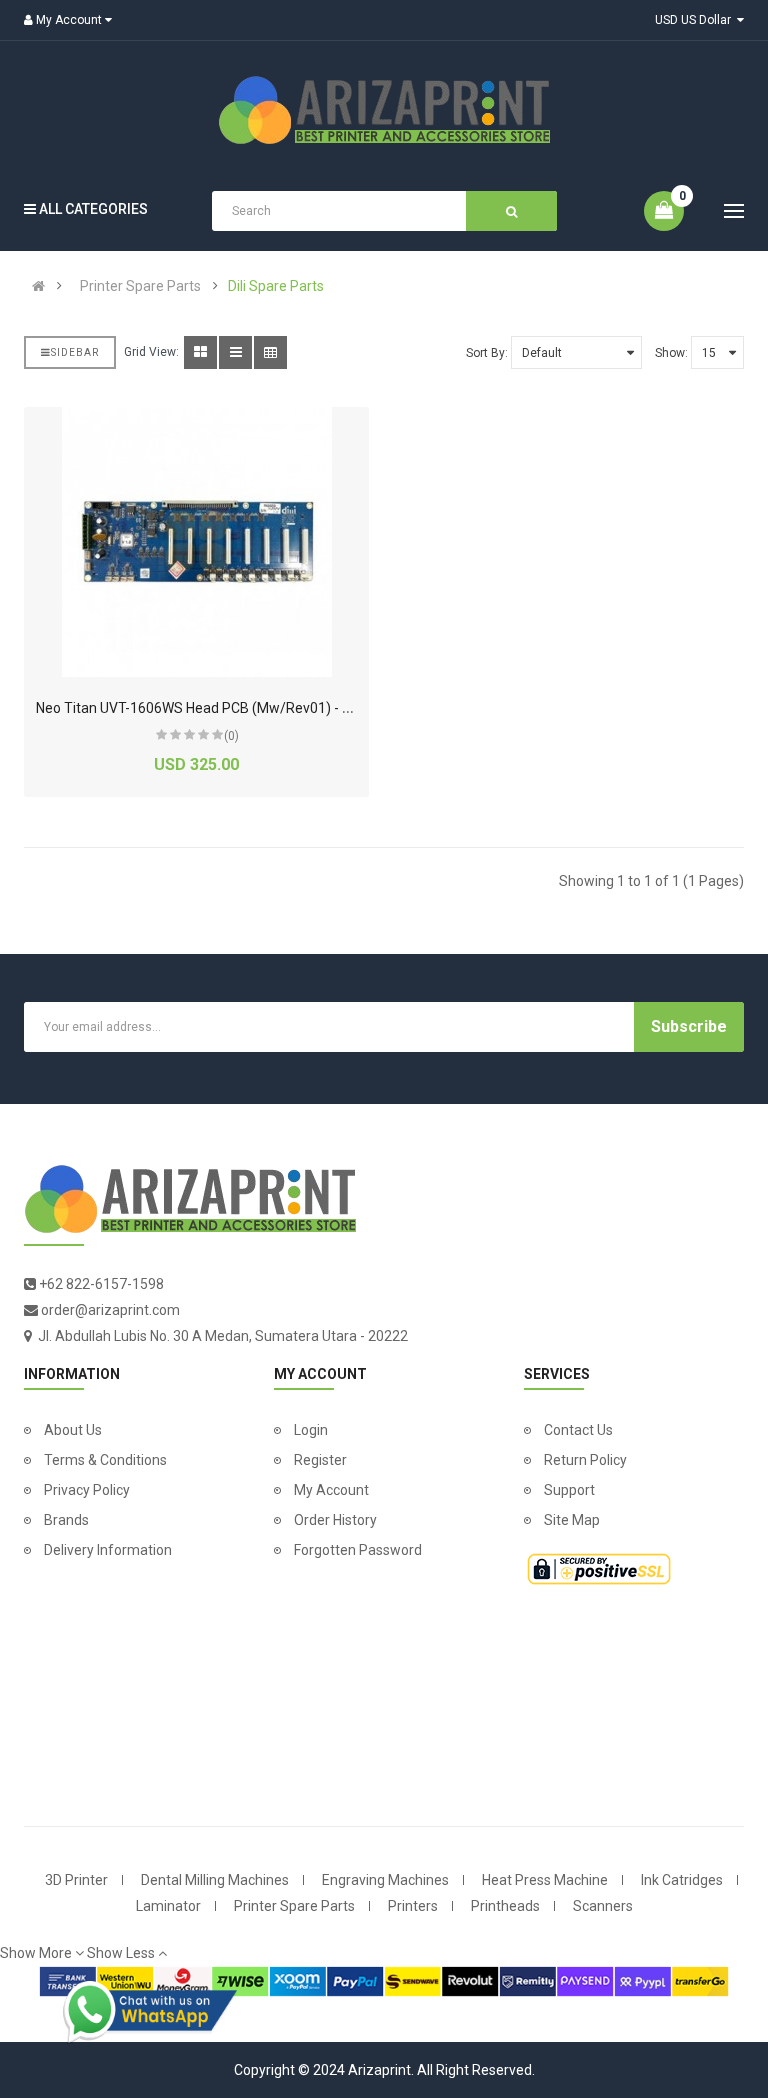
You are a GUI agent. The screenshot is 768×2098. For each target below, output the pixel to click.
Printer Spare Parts (140, 286)
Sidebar (75, 352)
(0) (231, 736)
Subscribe (689, 1026)
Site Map (572, 1520)
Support (569, 1490)
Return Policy (585, 1460)
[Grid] (200, 352)
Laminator (168, 1906)
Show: (671, 353)
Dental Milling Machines (215, 1880)
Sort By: (487, 353)
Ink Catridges (682, 1880)
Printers (413, 1906)
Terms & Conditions (105, 1460)
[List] (235, 352)
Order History (335, 1520)
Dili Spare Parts (276, 286)
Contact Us (578, 1430)
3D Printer (76, 1880)
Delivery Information (108, 1550)
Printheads (505, 1906)
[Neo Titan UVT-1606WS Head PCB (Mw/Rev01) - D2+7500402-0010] (197, 542)
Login (311, 1430)
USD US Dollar (696, 20)
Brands (66, 1520)
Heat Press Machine (545, 1880)
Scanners (603, 1906)
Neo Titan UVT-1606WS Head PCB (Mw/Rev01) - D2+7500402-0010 (248, 708)
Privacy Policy (87, 1490)
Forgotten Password (358, 1550)
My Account (331, 1490)
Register (320, 1460)
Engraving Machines (385, 1880)
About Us (73, 1430)
